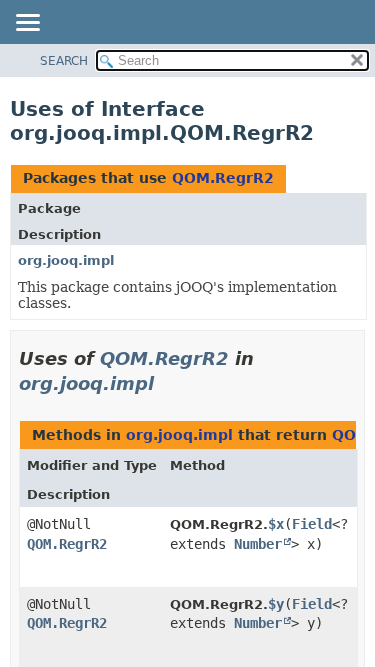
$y (276, 604)
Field (312, 524)
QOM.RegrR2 (223, 178)
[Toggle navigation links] (27, 24)
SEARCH (64, 61)
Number (258, 544)
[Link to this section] (168, 383)
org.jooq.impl (66, 260)
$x (276, 524)
